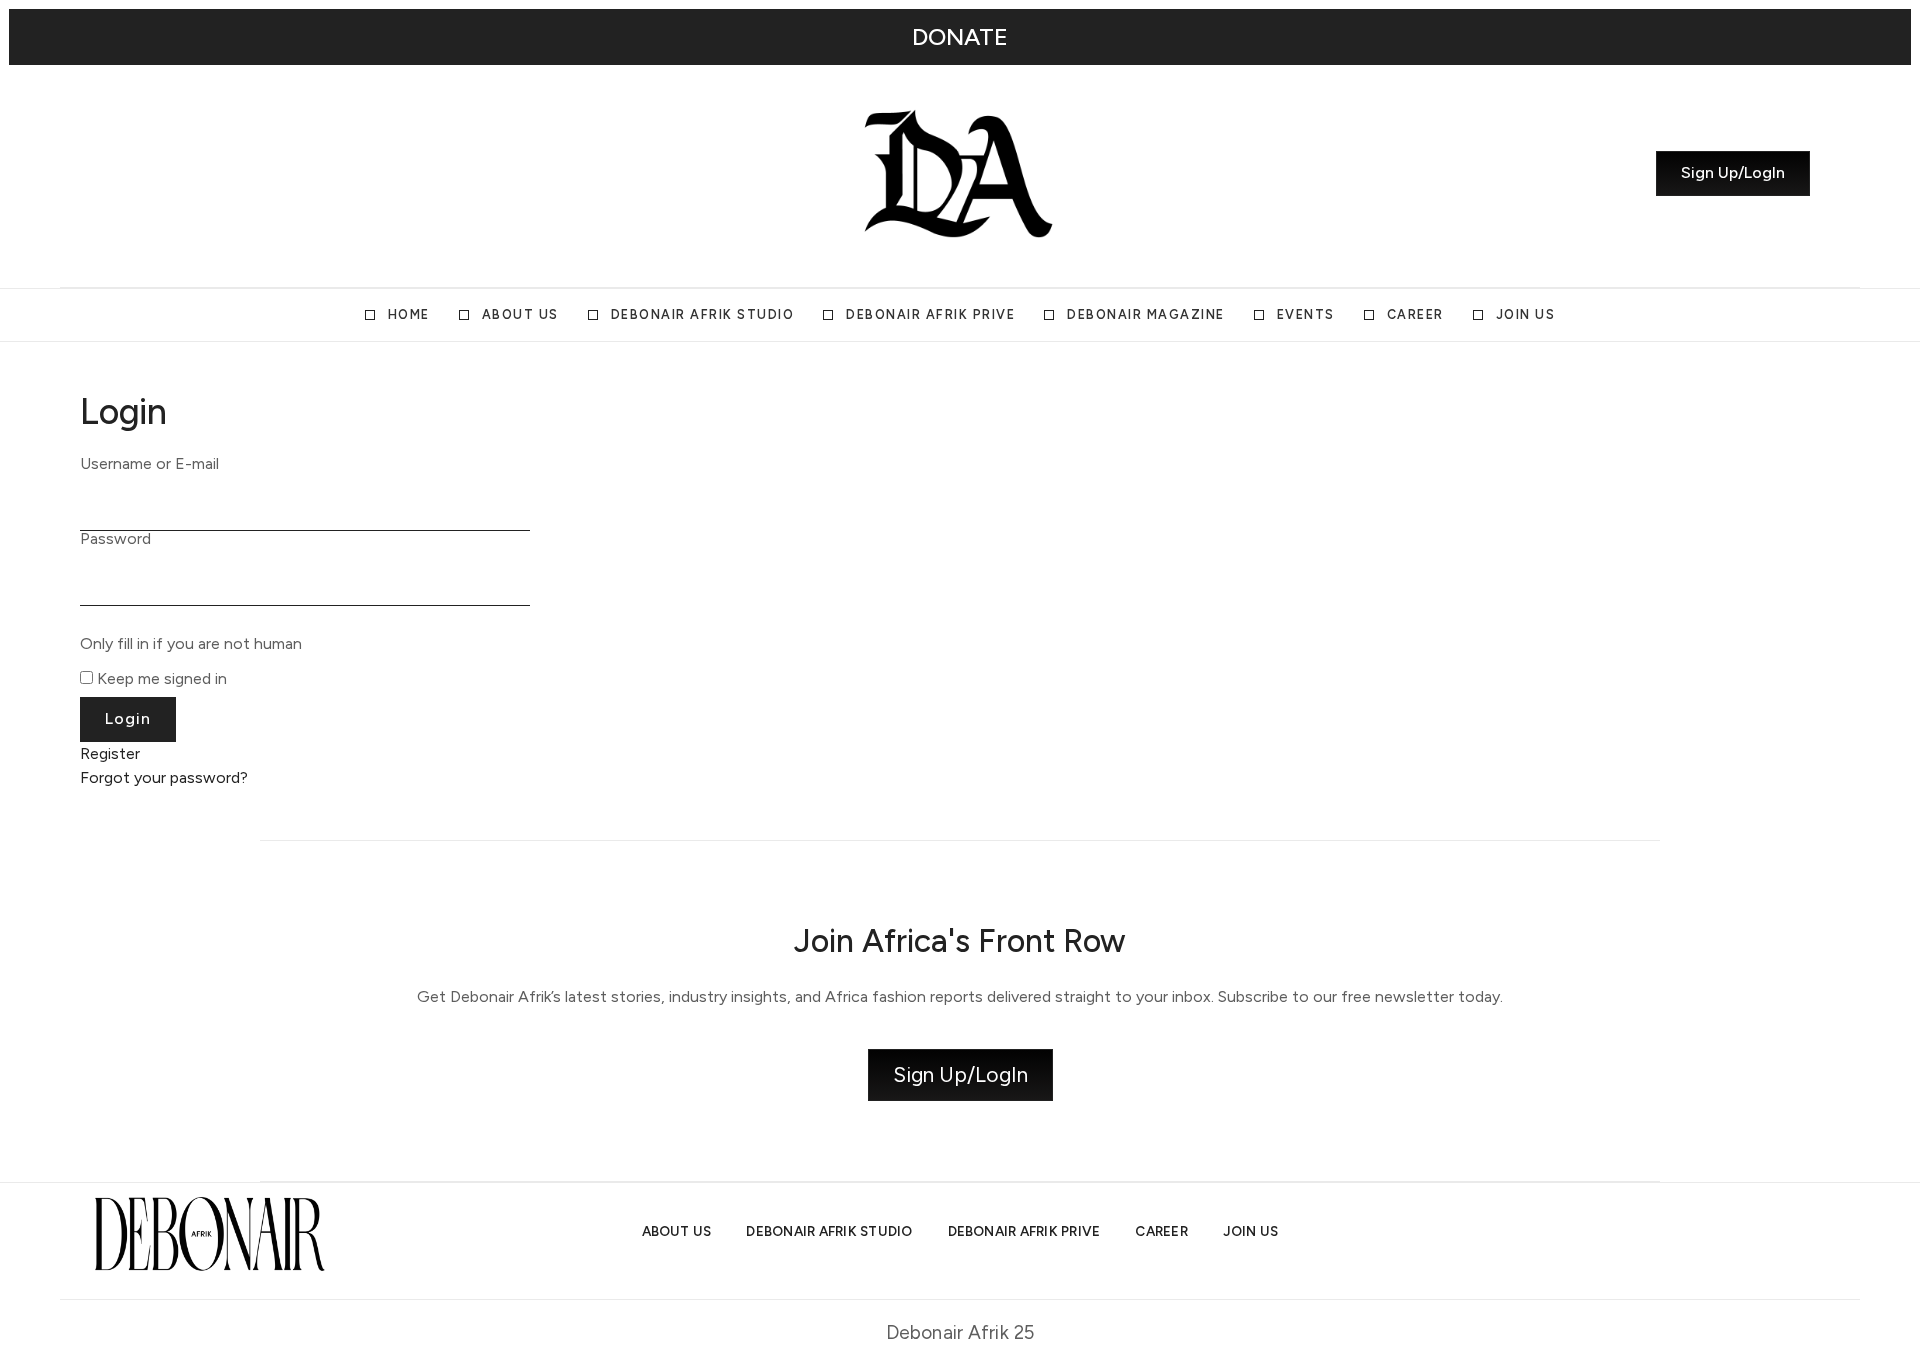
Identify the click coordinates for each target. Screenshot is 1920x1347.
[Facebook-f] (225, 173)
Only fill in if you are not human (191, 644)
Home (409, 314)
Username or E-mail (149, 464)
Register (110, 753)
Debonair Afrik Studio (703, 314)
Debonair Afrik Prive (930, 314)
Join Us (1526, 314)
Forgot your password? (164, 777)
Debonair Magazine (1146, 314)
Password (115, 539)
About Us (520, 314)
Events (1306, 314)
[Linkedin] (189, 173)
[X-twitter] (153, 173)
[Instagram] (117, 173)
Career (1415, 314)
